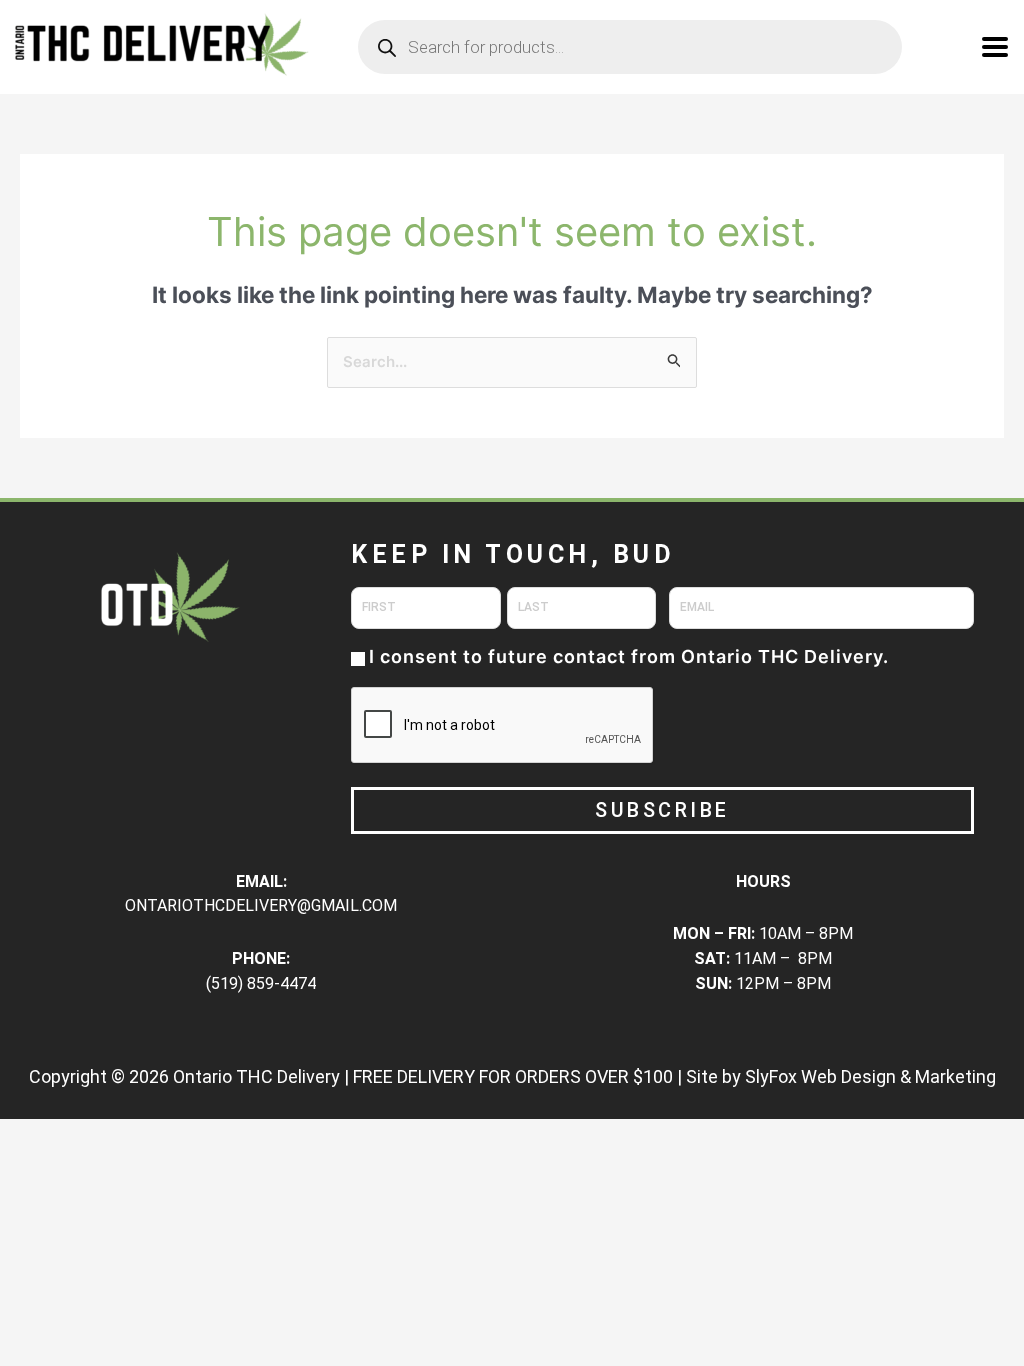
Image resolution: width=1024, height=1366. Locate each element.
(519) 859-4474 (261, 983)
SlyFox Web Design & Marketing (870, 1076)
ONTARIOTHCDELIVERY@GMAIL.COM (261, 905)
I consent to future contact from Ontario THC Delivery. (629, 656)
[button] (995, 47)
